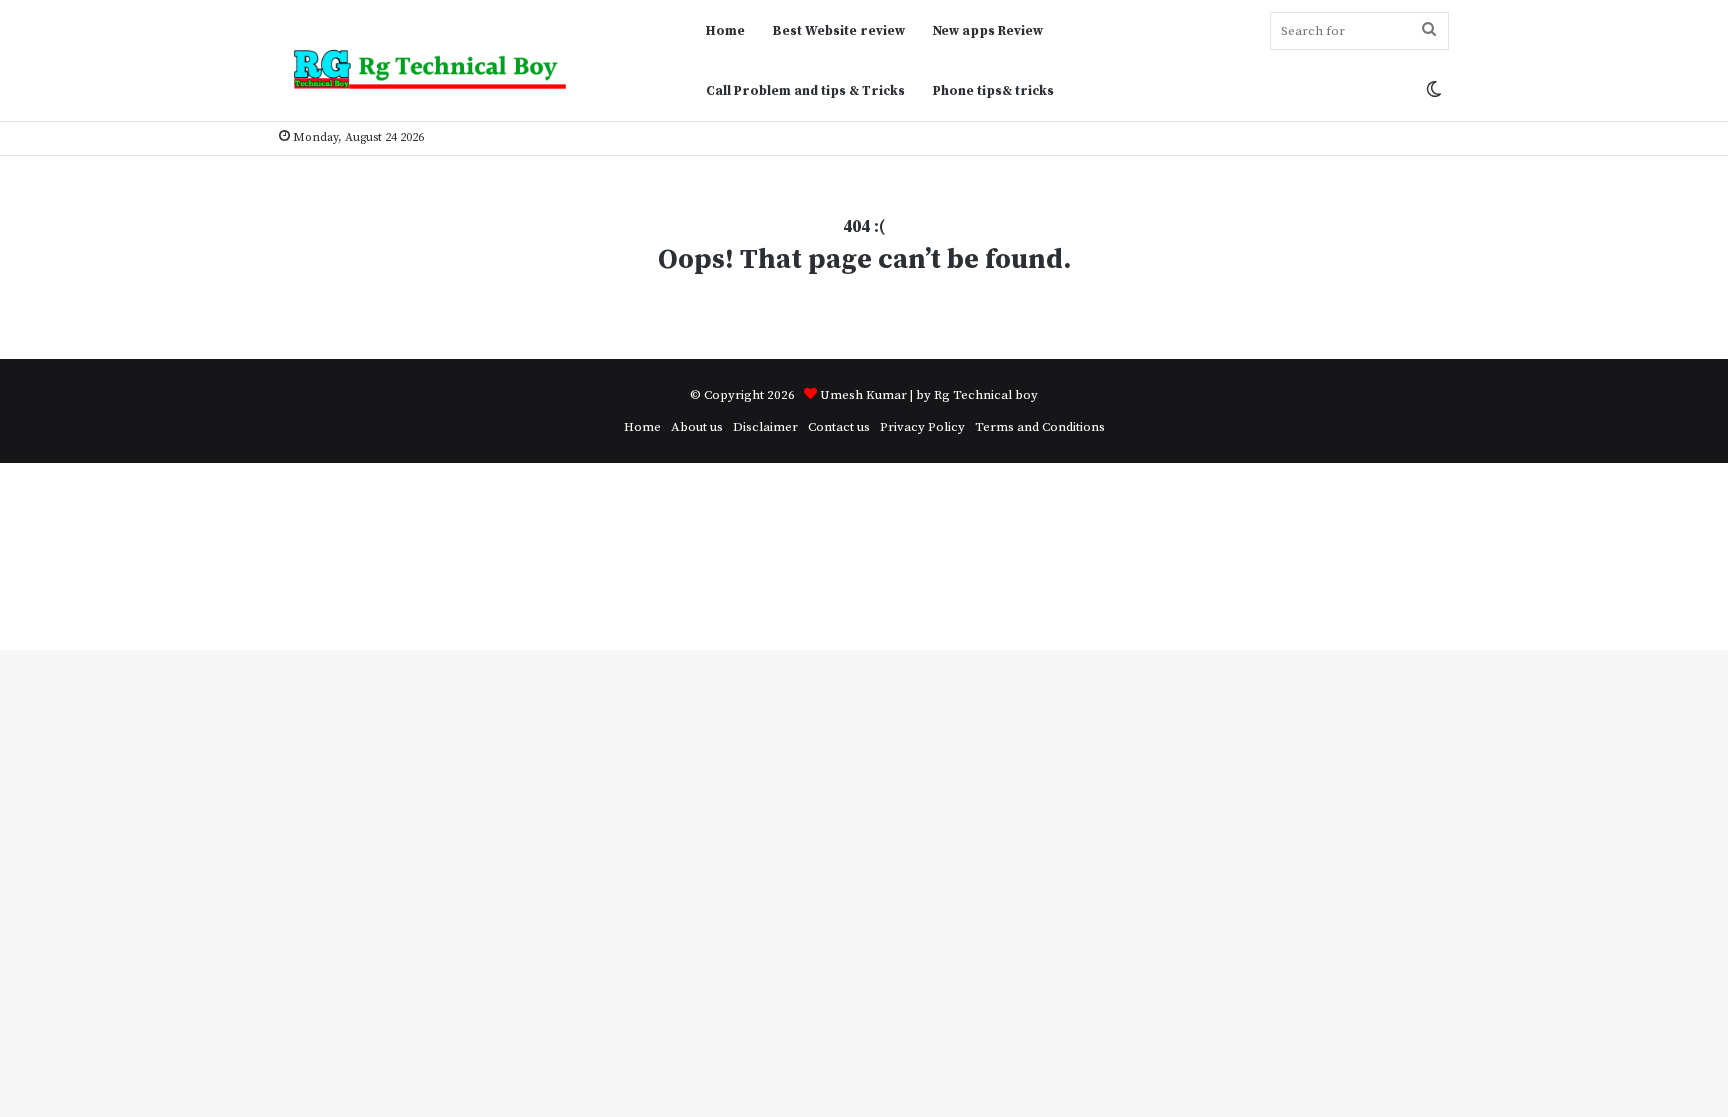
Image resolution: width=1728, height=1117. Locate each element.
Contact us (839, 427)
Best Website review (839, 31)
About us (697, 427)
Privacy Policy (922, 427)
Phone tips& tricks (993, 91)
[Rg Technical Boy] (438, 69)
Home (725, 31)
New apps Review (988, 31)
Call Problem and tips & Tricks (805, 91)
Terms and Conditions (1040, 427)
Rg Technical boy (986, 395)
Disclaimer (765, 427)
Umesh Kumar (863, 395)
